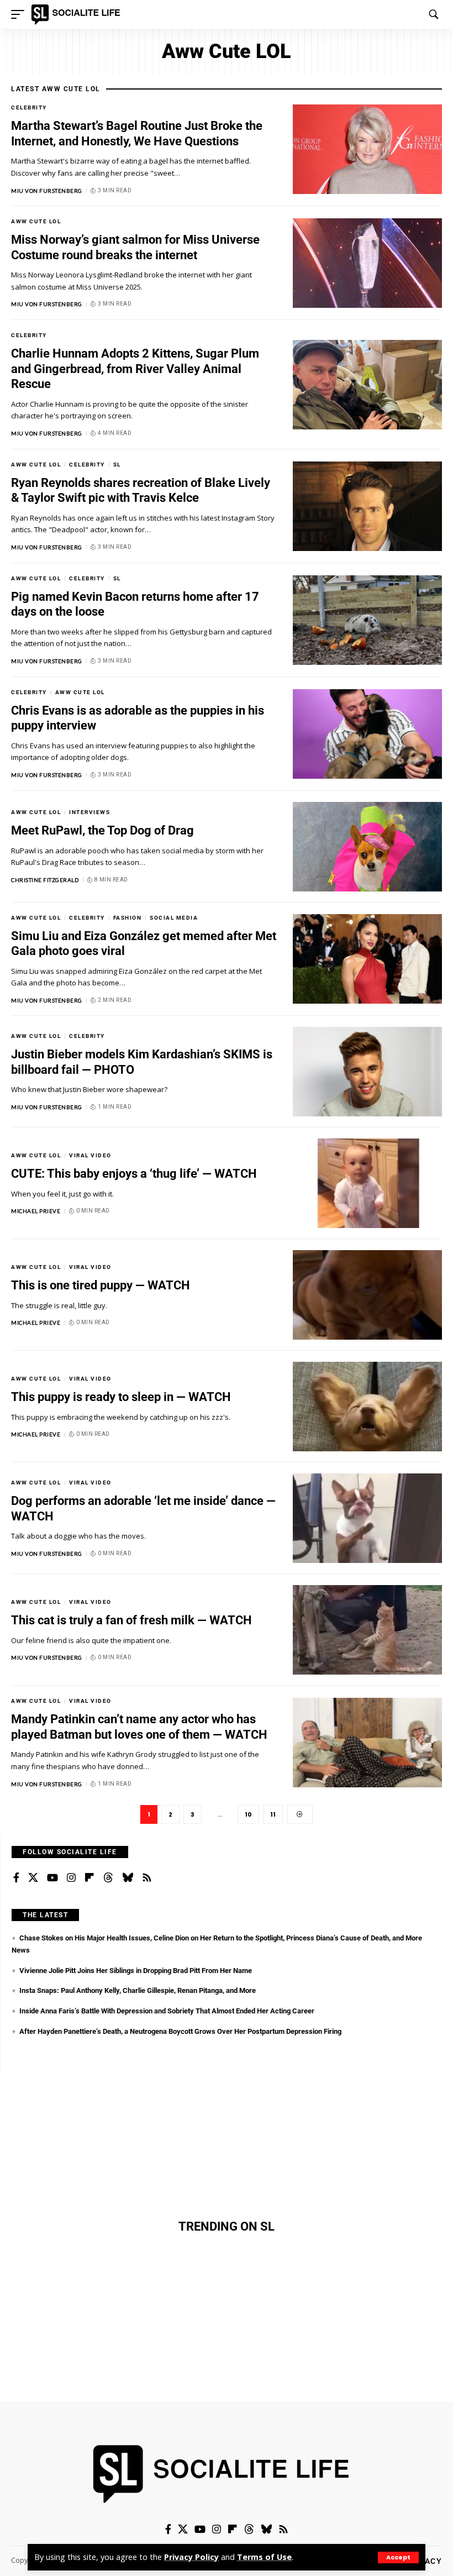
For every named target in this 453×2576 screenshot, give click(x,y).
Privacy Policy (191, 2557)
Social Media (174, 918)
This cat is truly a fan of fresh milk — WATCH (131, 1620)
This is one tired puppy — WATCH (101, 1285)
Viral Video (90, 1155)
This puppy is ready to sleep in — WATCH (121, 1397)
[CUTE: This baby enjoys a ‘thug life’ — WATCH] (367, 1183)
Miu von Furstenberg (47, 191)
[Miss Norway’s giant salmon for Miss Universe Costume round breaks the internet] (367, 263)
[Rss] (147, 1878)
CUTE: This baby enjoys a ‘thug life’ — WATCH (134, 1174)
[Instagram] (71, 1878)
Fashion (128, 918)
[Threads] (108, 1878)
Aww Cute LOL (36, 221)
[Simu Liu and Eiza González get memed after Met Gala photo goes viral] (367, 959)
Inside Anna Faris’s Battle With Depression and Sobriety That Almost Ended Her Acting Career (167, 2011)
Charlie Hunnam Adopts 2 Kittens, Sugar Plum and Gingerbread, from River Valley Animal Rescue (135, 369)
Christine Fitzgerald (45, 880)
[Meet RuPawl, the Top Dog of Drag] (367, 847)
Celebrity (29, 107)
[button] (398, 2557)
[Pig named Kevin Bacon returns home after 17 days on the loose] (367, 620)
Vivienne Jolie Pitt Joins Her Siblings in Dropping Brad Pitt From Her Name (136, 1971)
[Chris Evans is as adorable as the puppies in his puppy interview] (367, 734)
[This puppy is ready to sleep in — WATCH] (367, 1407)
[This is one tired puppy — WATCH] (367, 1295)
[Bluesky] (128, 1878)
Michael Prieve (36, 1211)
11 (273, 1814)
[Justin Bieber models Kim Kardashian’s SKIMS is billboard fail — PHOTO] (367, 1072)
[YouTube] (52, 1878)
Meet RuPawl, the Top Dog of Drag (102, 830)
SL (117, 465)
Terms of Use (264, 2557)
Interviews (89, 812)
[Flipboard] (89, 1878)
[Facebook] (16, 1878)
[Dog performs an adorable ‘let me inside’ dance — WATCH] (367, 1518)
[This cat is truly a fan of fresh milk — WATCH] (367, 1630)
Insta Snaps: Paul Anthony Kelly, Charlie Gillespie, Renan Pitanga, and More (138, 1990)
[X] (33, 1878)
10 (248, 1814)
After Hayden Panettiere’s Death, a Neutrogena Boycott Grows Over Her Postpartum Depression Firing (180, 2031)
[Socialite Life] (78, 14)
